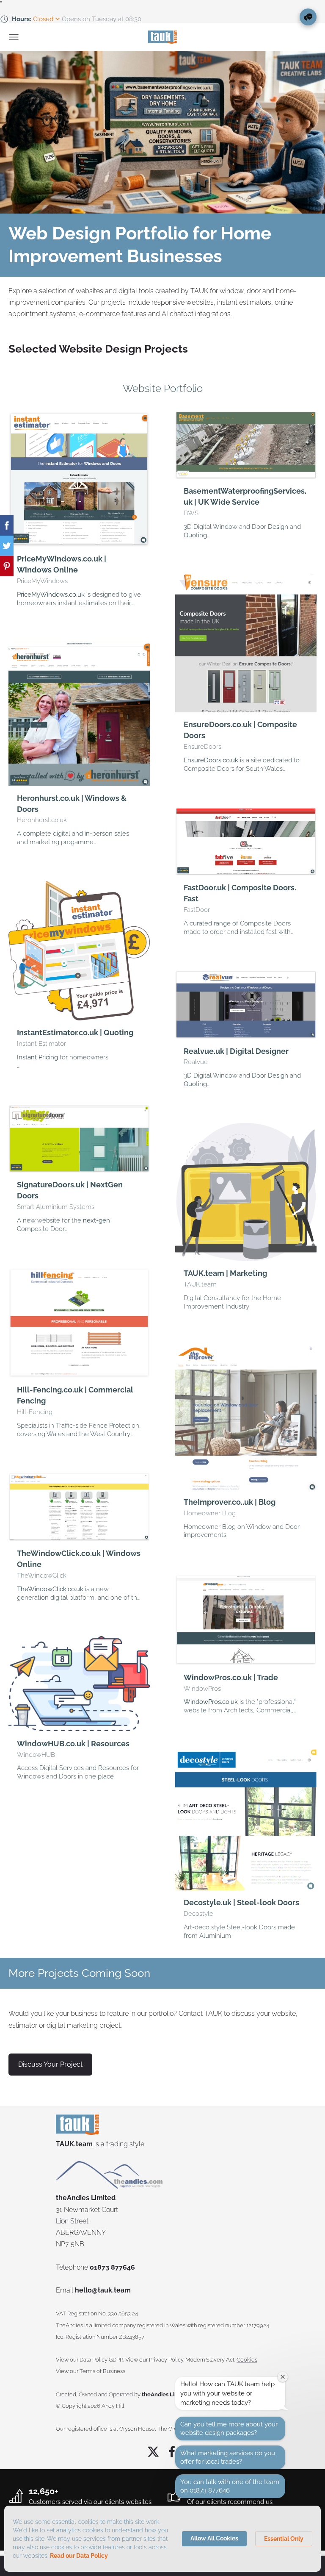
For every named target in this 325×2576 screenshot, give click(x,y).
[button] (79, 514)
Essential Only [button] (284, 2539)
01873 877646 (112, 2267)
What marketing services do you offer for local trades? (228, 2457)
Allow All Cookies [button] (214, 2538)
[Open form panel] (308, 17)
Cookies (247, 2360)
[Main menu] (14, 37)
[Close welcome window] (283, 2377)
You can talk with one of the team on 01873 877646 (230, 2486)
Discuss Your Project (50, 2064)
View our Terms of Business (91, 2371)
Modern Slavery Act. (210, 2360)
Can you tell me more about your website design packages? (229, 2429)
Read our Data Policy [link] (79, 2556)
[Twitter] (153, 2452)
